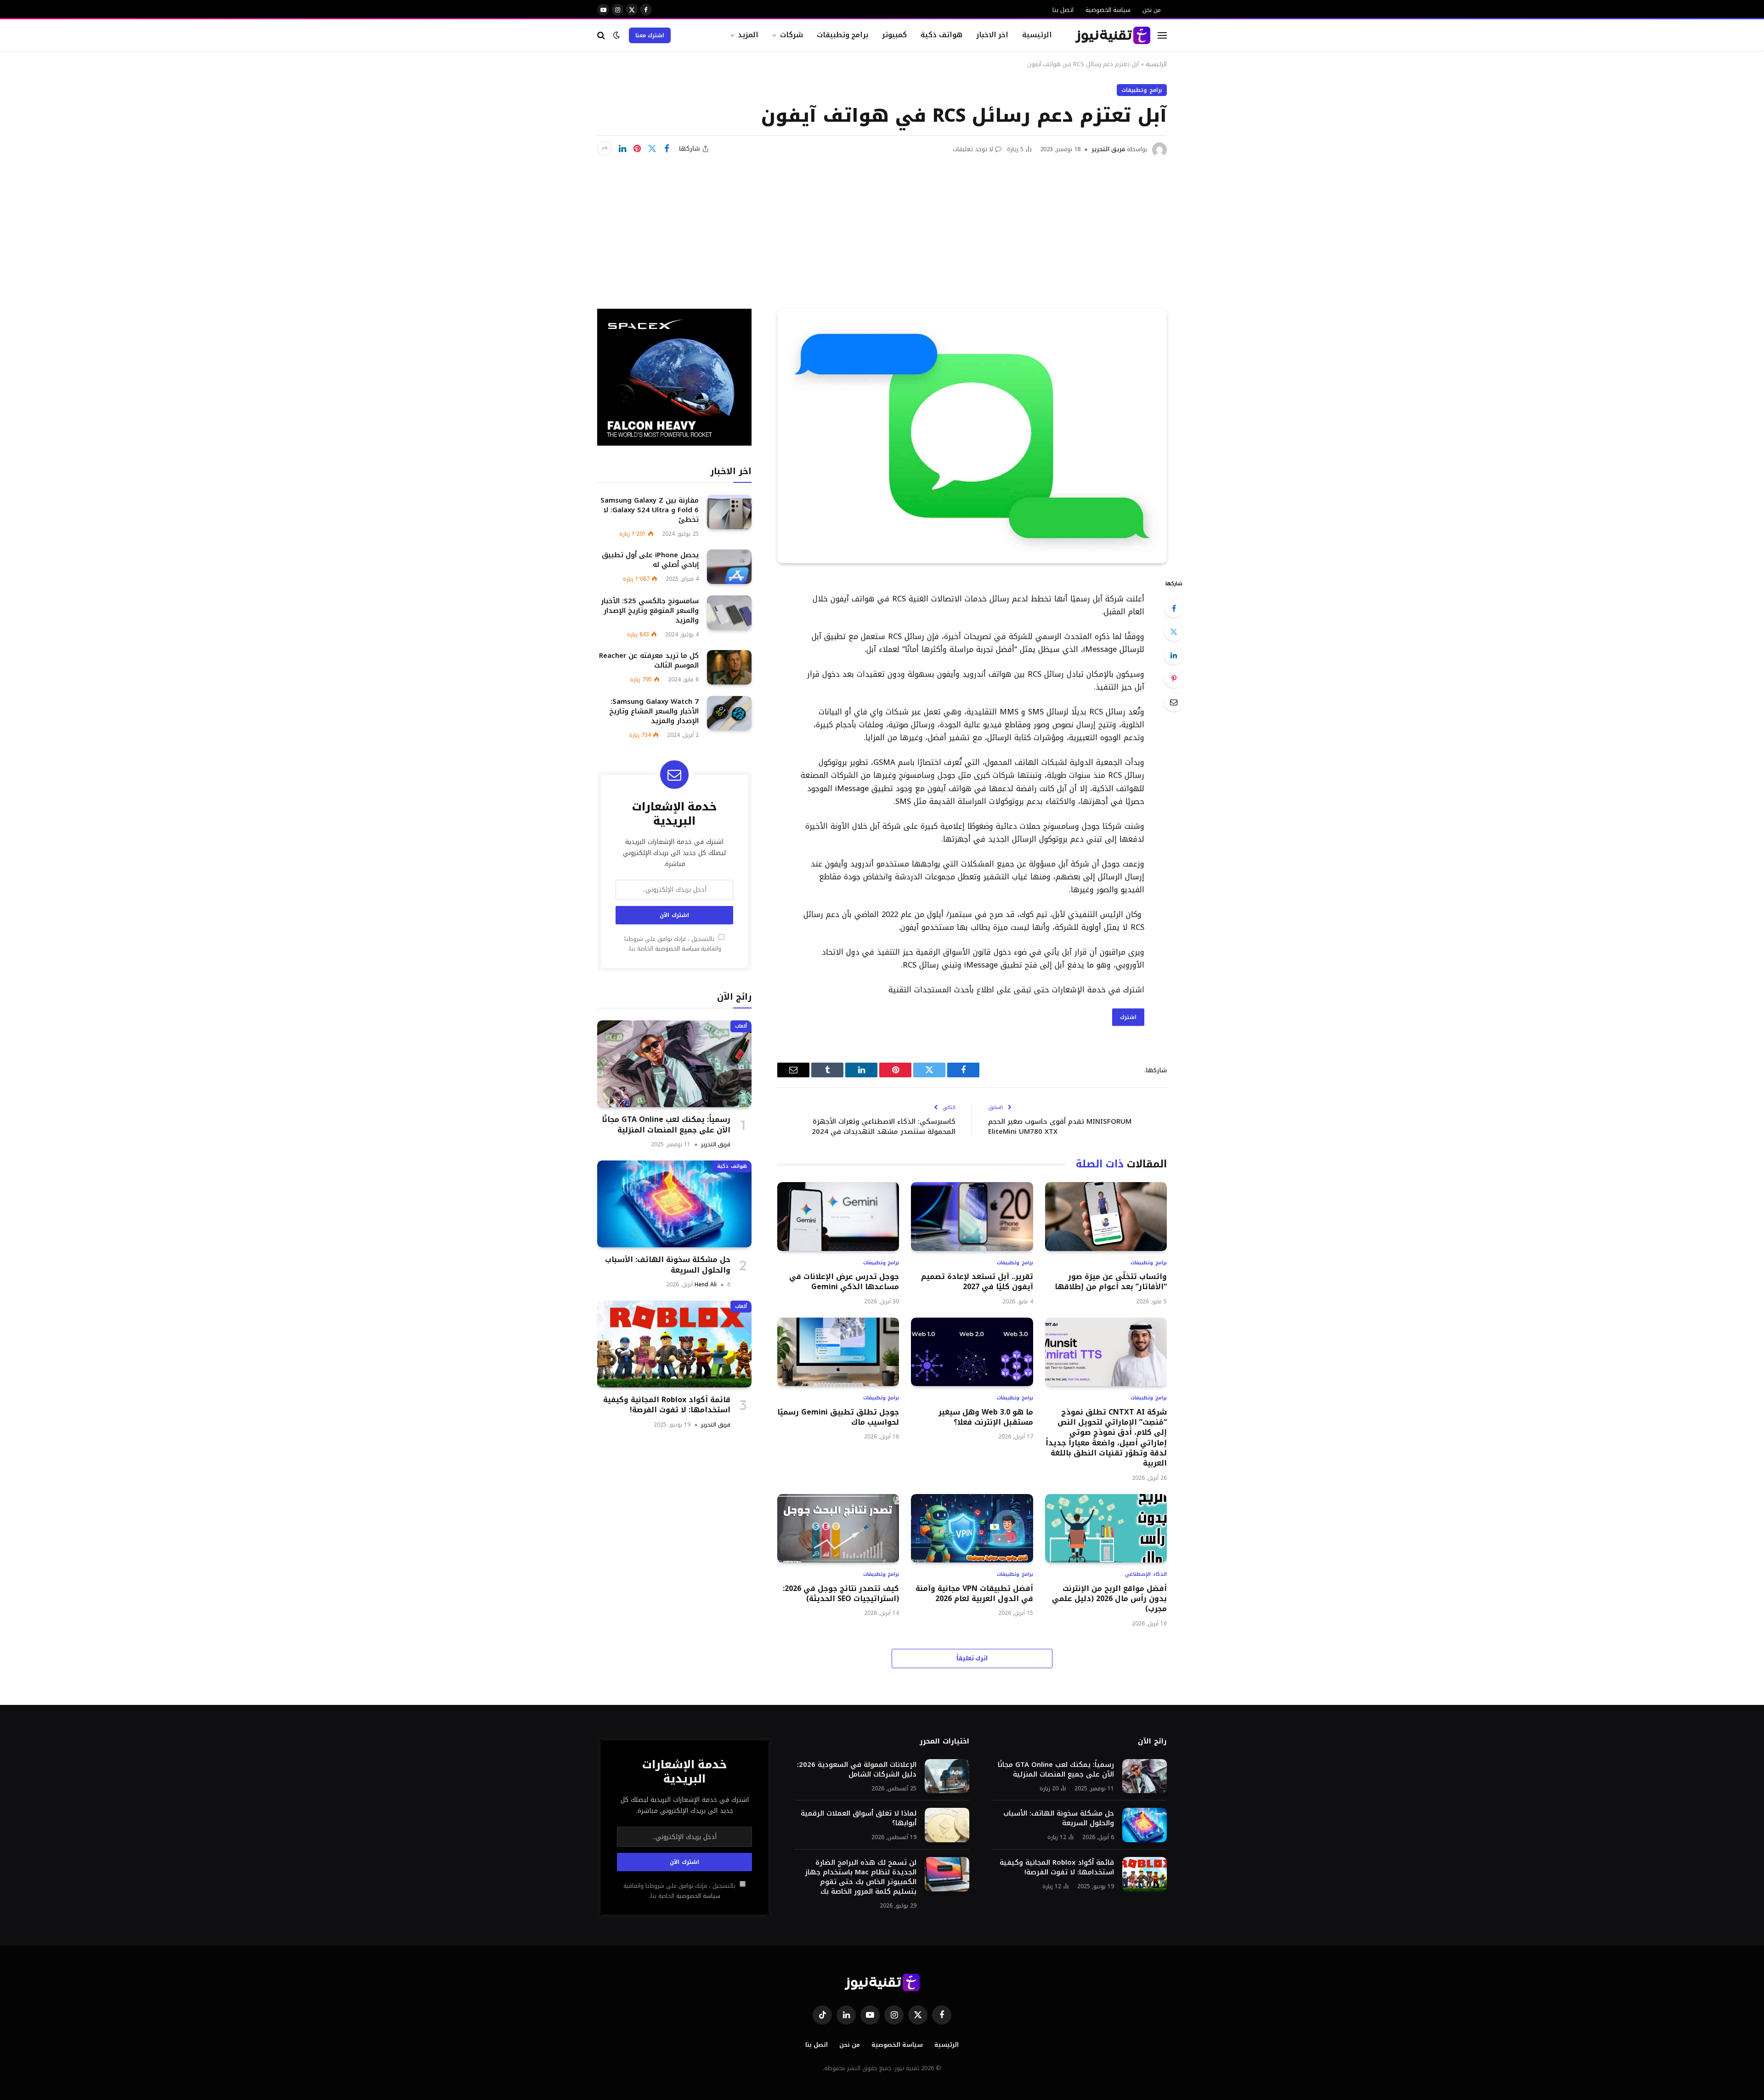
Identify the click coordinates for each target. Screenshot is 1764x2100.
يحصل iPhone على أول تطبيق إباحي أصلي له (650, 560)
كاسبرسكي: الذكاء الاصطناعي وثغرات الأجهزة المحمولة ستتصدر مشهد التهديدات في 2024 (884, 1127)
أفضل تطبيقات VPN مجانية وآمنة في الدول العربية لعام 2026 (974, 1594)
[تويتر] (1174, 632)
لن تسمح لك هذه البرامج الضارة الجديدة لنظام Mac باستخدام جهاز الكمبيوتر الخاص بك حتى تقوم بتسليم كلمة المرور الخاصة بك (861, 1877)
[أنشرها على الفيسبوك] (667, 149)
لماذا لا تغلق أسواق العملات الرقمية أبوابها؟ (859, 1818)
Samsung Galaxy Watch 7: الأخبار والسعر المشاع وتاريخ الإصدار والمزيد (654, 711)
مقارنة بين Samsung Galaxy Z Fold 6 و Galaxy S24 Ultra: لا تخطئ (650, 510)
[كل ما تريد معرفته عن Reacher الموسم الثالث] (729, 667)
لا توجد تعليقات (973, 149)
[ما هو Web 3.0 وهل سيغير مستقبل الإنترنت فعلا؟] (972, 1352)
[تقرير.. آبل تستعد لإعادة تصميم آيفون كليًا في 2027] (972, 1216)
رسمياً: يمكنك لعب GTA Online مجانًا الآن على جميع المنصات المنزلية (666, 1125)
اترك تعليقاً (972, 1658)
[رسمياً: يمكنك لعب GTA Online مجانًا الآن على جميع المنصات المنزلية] (674, 1064)
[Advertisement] (882, 226)
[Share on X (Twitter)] (652, 149)
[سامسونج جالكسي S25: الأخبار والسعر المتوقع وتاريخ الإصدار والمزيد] (729, 613)
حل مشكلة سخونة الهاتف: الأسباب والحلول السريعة (668, 1265)
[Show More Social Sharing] (605, 149)
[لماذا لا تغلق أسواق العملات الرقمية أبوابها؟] (947, 1825)
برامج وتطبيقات (843, 35)
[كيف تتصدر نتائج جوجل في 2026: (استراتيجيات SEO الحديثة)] (838, 1528)
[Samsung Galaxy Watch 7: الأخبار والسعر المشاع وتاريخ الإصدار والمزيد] (729, 713)
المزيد (748, 35)
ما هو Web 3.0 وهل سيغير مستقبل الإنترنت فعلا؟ (986, 1418)
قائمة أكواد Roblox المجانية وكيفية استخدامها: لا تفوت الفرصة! (667, 1405)
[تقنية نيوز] (1113, 35)
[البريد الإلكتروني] (1174, 702)
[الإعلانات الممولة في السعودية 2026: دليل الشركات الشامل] (947, 1776)
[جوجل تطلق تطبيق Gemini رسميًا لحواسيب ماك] (838, 1352)
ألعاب (741, 1026)
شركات (792, 35)
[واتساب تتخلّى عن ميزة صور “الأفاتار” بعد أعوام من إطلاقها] (1106, 1216)
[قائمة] (1162, 35)
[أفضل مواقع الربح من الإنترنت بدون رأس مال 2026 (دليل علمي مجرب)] (1106, 1528)
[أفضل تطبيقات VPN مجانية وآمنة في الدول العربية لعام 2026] (972, 1528)
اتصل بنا (1063, 10)
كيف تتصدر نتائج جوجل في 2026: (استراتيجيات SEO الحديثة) (841, 1594)
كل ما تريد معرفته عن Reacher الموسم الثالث (649, 661)
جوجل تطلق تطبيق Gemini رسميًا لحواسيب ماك (838, 1418)
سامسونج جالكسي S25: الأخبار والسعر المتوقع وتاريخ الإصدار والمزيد (650, 611)
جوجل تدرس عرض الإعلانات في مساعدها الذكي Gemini (844, 1282)
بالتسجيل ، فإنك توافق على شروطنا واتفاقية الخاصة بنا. (673, 944)
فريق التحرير (1108, 149)
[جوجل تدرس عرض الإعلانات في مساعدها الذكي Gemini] (838, 1216)
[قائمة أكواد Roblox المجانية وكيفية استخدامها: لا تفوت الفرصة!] (674, 1344)
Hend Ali (706, 1285)
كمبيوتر (894, 35)
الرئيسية (1037, 35)
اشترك (1128, 1017)
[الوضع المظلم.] (616, 35)
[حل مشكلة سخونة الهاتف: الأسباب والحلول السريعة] (674, 1204)
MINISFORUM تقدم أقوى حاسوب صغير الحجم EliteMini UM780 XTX (1060, 1127)
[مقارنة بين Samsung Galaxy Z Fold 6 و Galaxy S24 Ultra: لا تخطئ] (729, 512)
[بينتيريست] (637, 149)
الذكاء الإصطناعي (1146, 1575)
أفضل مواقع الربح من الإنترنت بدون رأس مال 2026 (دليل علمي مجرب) (1109, 1599)
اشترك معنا (650, 35)
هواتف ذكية (941, 35)
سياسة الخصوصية (1108, 10)
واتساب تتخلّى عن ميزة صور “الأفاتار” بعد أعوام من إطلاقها (1111, 1282)
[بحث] (602, 35)
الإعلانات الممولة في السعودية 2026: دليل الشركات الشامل (857, 1770)
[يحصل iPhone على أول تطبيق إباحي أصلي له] (729, 567)
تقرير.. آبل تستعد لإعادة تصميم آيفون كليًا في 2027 (977, 1282)
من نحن (1152, 10)
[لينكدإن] (622, 149)
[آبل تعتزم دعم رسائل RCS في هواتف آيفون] (972, 436)
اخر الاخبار (992, 35)
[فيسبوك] (1174, 608)
